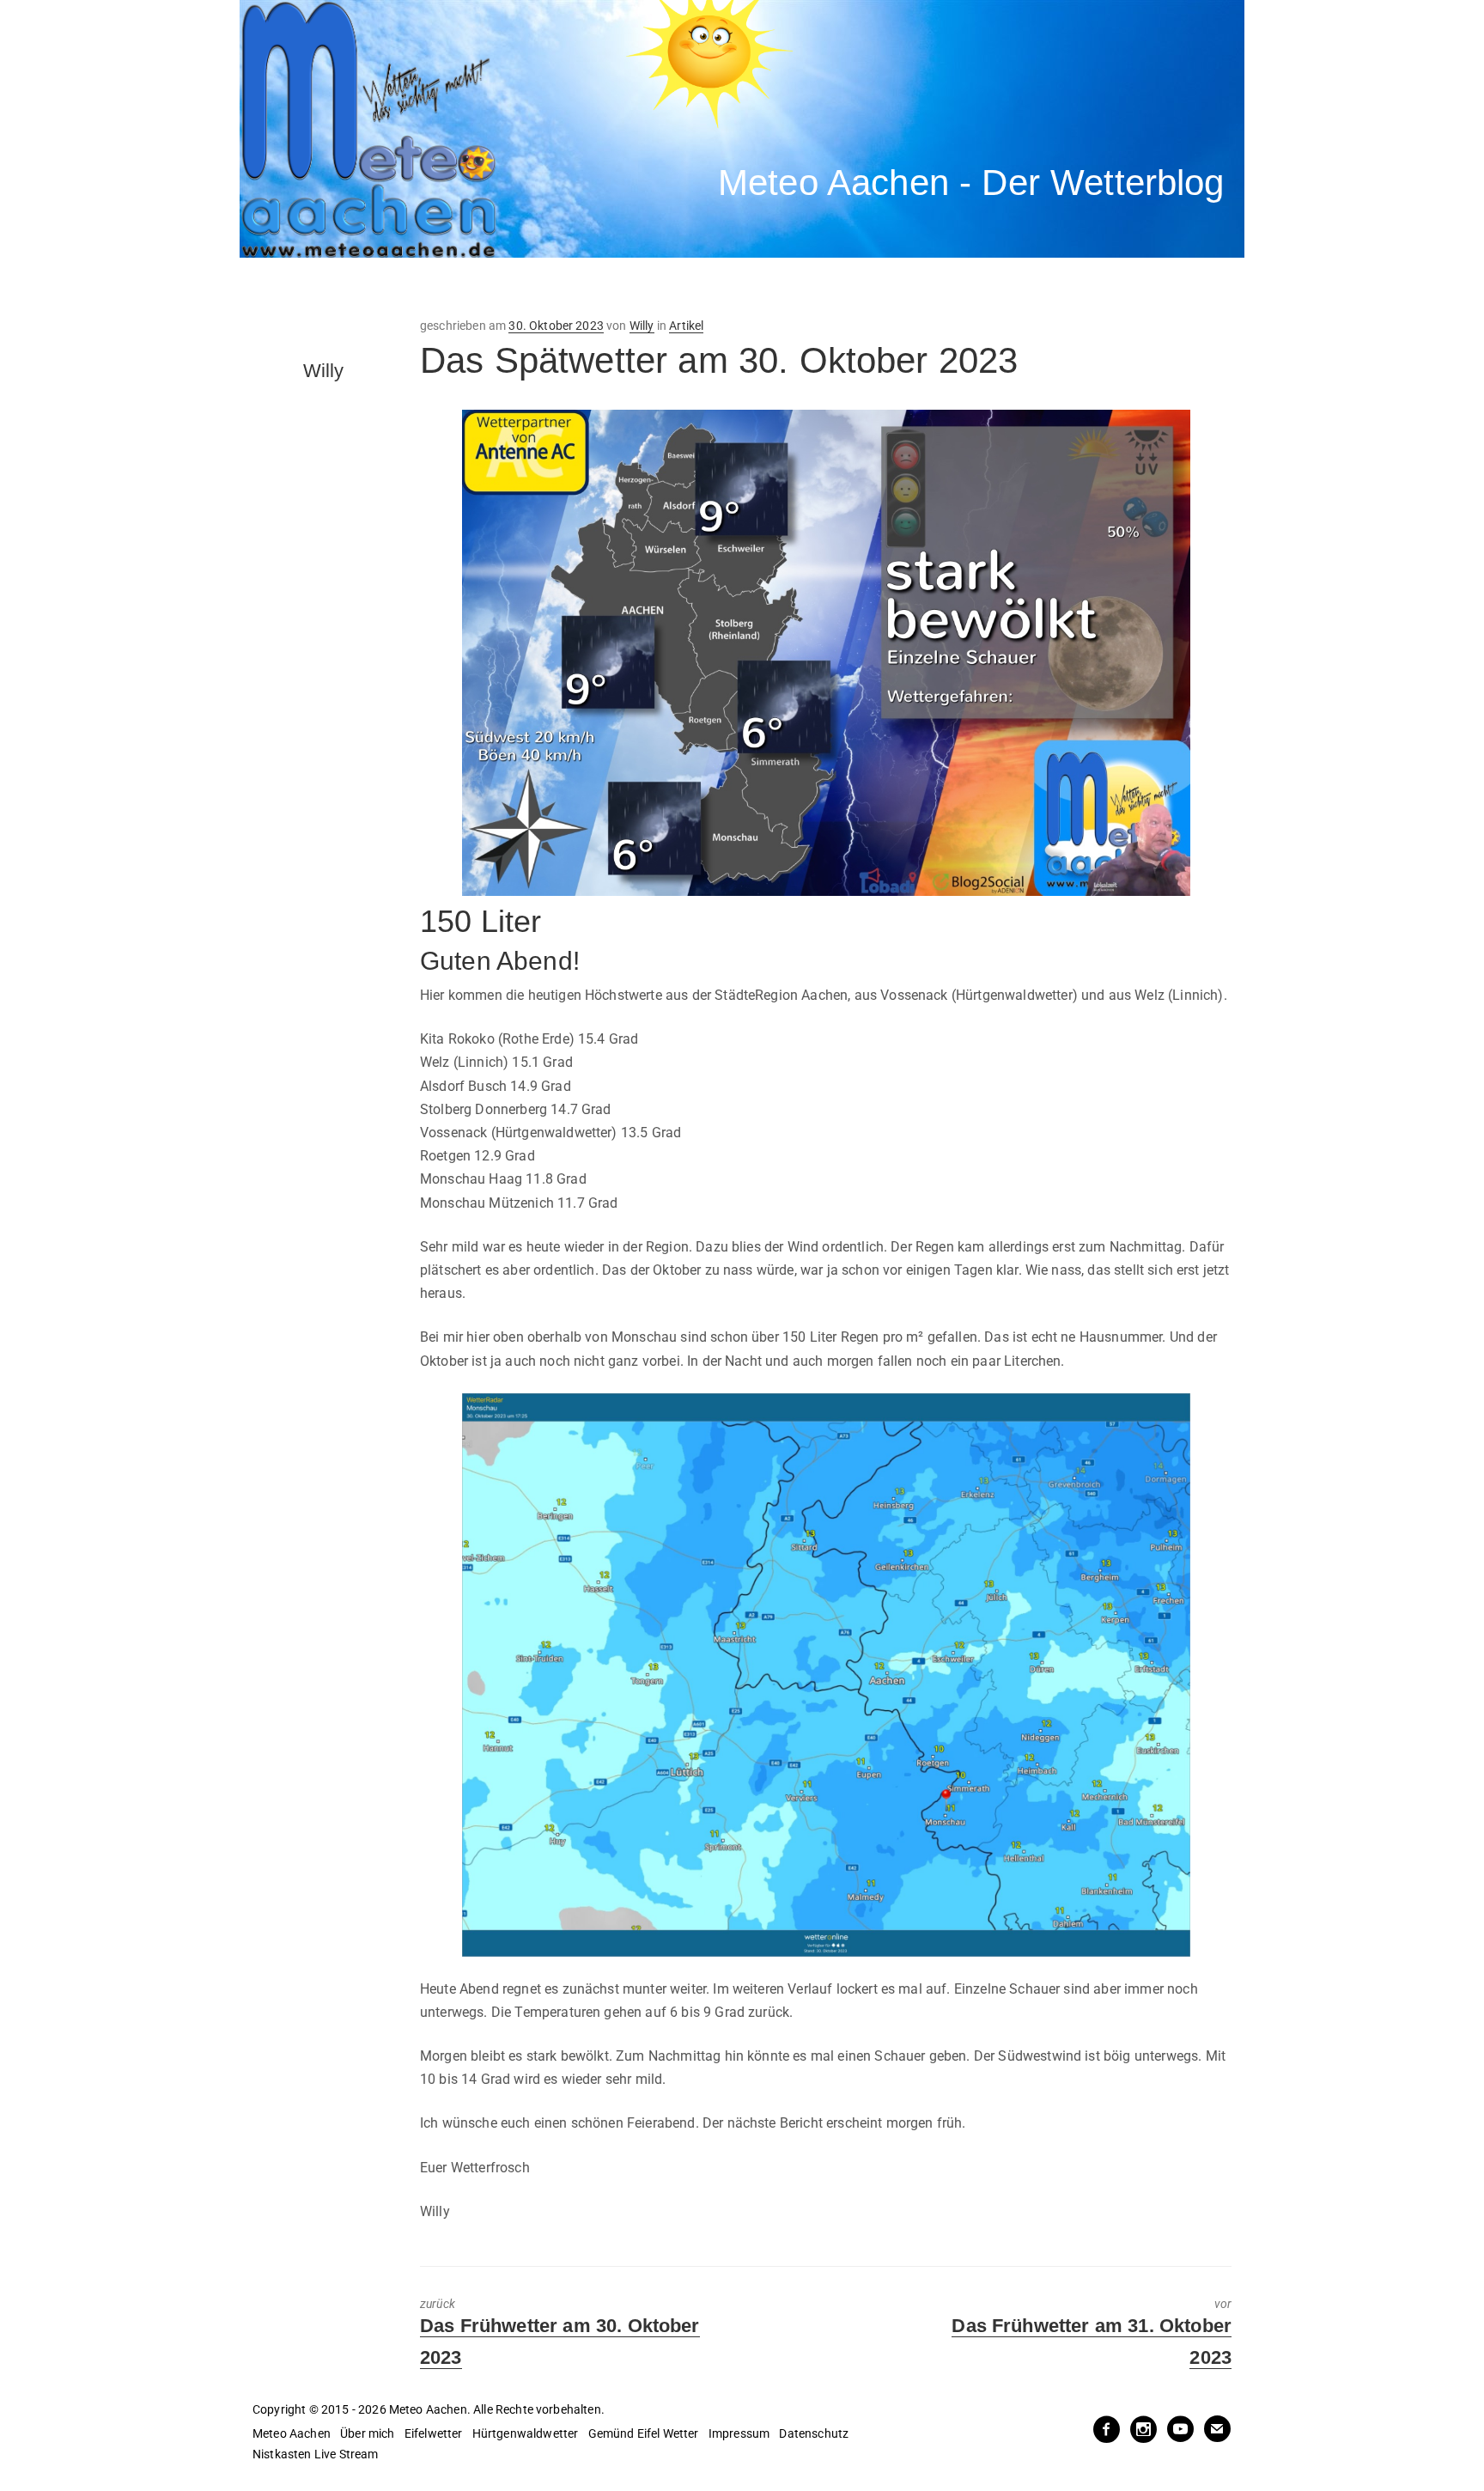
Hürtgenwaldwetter (526, 2433)
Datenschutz (814, 2433)
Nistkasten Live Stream (316, 2454)
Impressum (739, 2433)
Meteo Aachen (292, 2433)
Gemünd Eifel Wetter (644, 2433)
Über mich (367, 2433)
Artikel (686, 326)
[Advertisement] (557, 288)
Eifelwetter (434, 2433)
